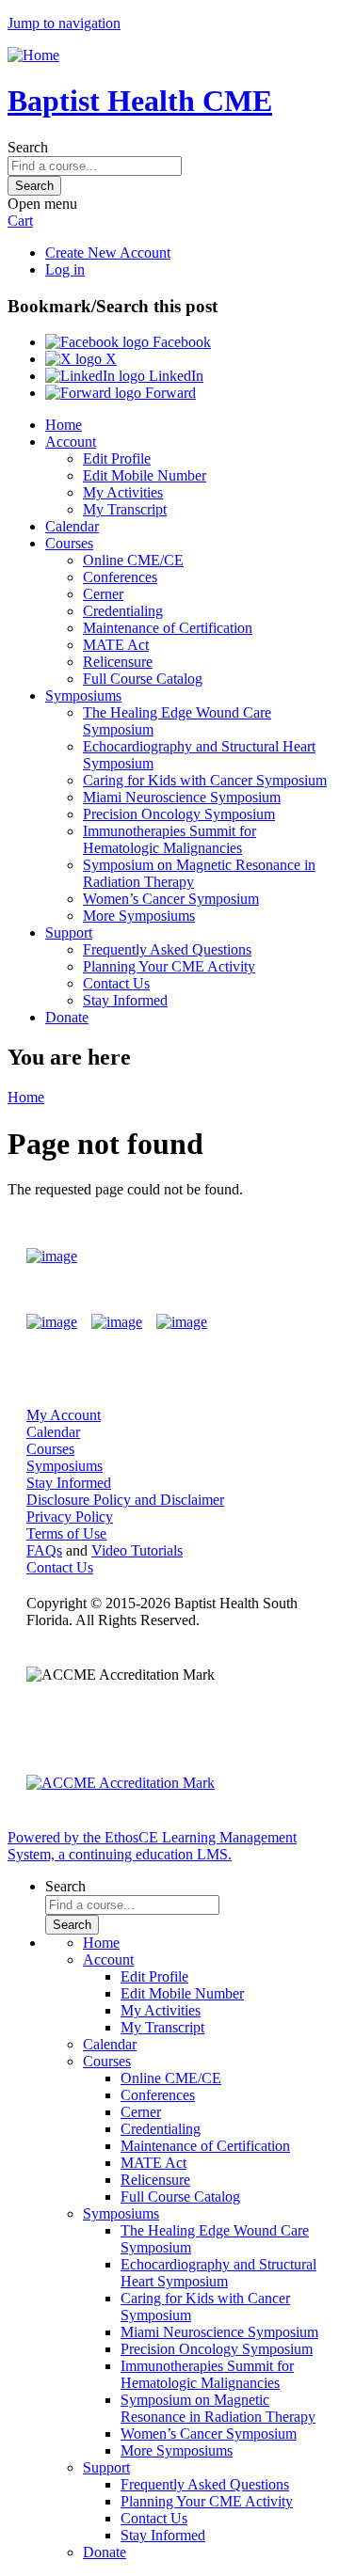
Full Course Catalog (143, 679)
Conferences (120, 577)
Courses (69, 543)
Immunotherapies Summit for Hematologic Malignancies (169, 839)
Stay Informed (125, 1000)
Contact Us (116, 983)
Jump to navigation (64, 23)
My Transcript (125, 509)
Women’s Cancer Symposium (171, 899)
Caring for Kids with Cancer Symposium (205, 780)
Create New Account (108, 253)
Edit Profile (117, 458)
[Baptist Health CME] (52, 1256)
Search (28, 147)
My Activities (123, 492)
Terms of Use (66, 1533)
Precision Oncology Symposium (179, 814)
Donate (67, 1017)
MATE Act (116, 645)
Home (64, 425)
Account (71, 442)
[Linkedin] (182, 1322)
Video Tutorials (137, 1550)
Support (69, 932)
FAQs (44, 1550)
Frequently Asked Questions (167, 949)
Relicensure (118, 662)
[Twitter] (117, 1322)
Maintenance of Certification (168, 628)
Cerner (103, 594)
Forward (169, 393)
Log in (65, 269)
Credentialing (123, 611)
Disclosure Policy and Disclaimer (125, 1500)
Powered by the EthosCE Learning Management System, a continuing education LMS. (152, 1846)
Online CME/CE (133, 560)
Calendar (72, 526)
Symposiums (83, 695)
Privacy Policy (70, 1517)
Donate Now (258, 1256)
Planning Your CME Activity (169, 966)
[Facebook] (52, 1322)
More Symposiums (139, 916)
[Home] (33, 55)
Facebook (180, 342)
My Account (64, 1415)
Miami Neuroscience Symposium (182, 797)
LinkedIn (174, 376)
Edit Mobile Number (145, 475)
